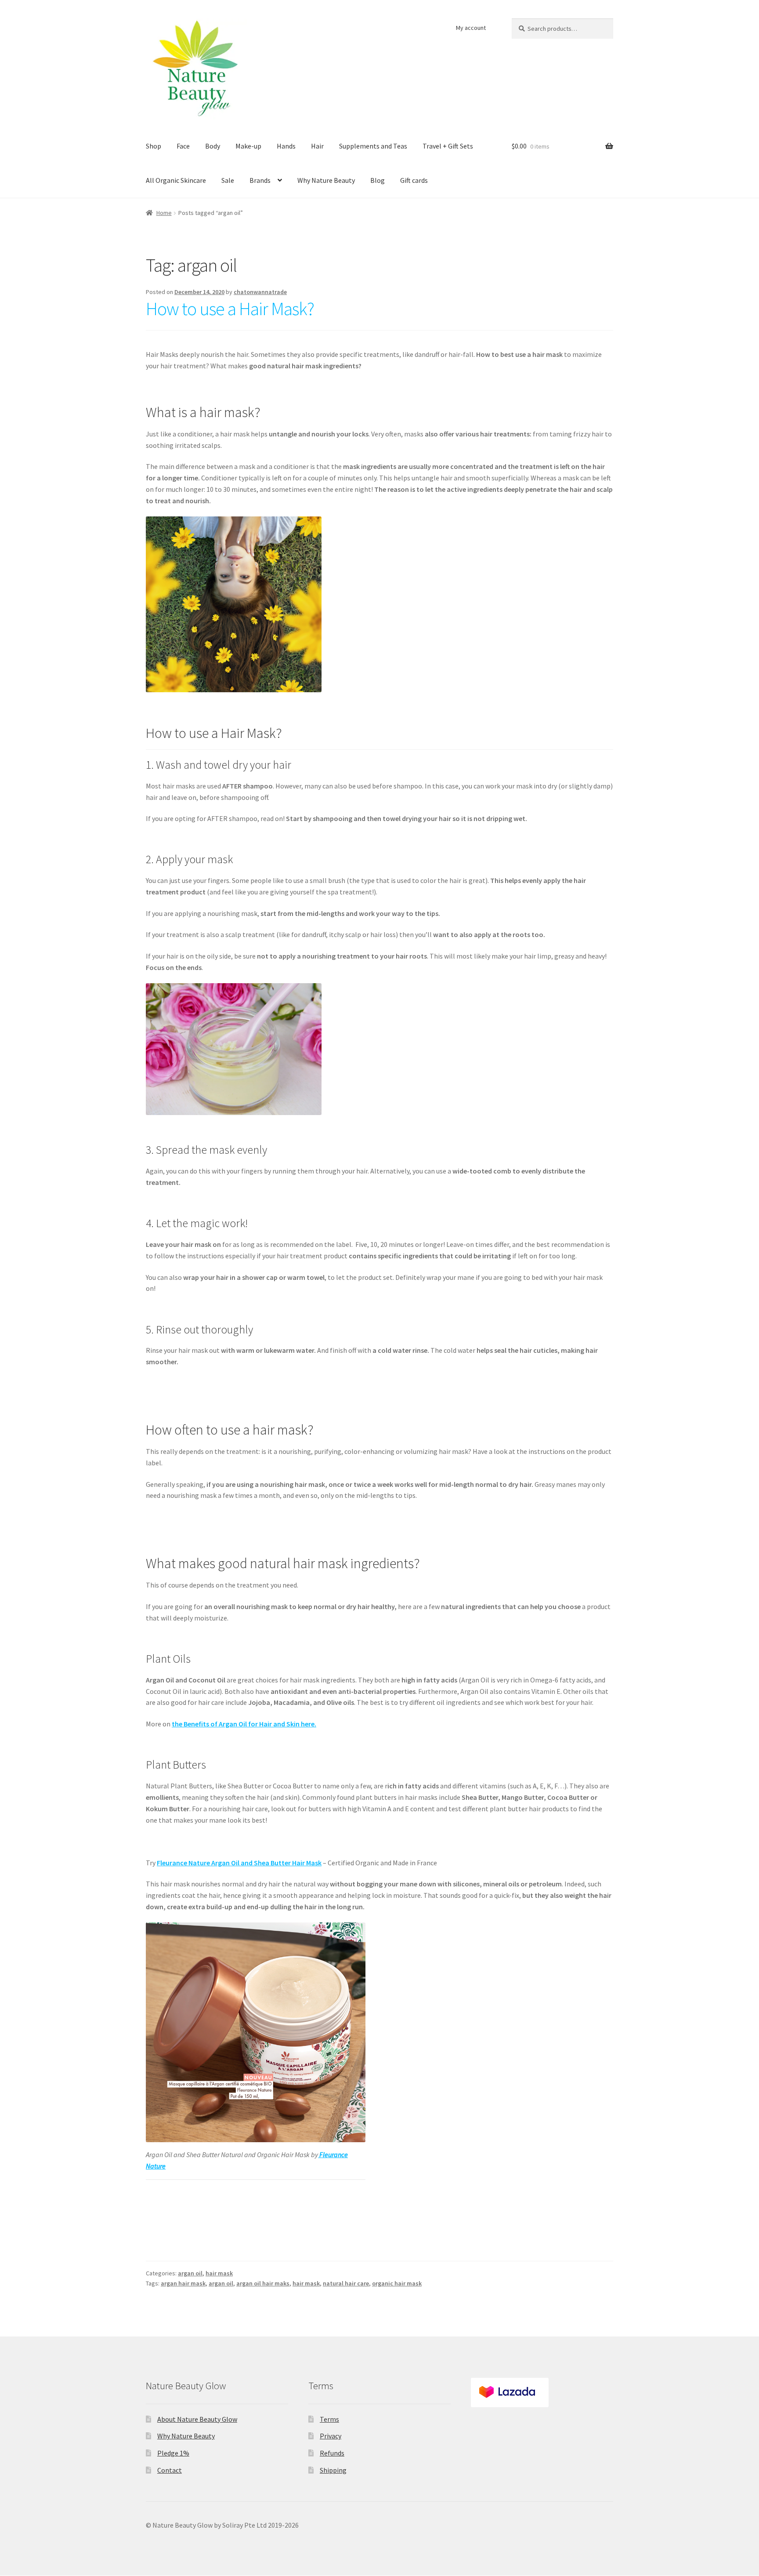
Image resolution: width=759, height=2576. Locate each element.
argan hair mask (183, 2283)
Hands (286, 146)
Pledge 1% (173, 2453)
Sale (228, 180)
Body (213, 146)
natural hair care (346, 2283)
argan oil (190, 2273)
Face (183, 146)
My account (471, 28)
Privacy (331, 2436)
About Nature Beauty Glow (197, 2419)
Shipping (333, 2470)
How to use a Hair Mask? (230, 309)
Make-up (248, 146)
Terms (329, 2419)
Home (164, 213)
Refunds (332, 2453)
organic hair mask (397, 2283)
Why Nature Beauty (326, 180)
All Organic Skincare (176, 180)
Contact (170, 2470)
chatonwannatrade (260, 292)
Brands (260, 180)
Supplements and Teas (373, 146)
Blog (378, 180)
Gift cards (414, 180)
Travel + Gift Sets (448, 146)
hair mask (219, 2273)
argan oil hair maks (263, 2283)
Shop (154, 146)
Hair (317, 146)
